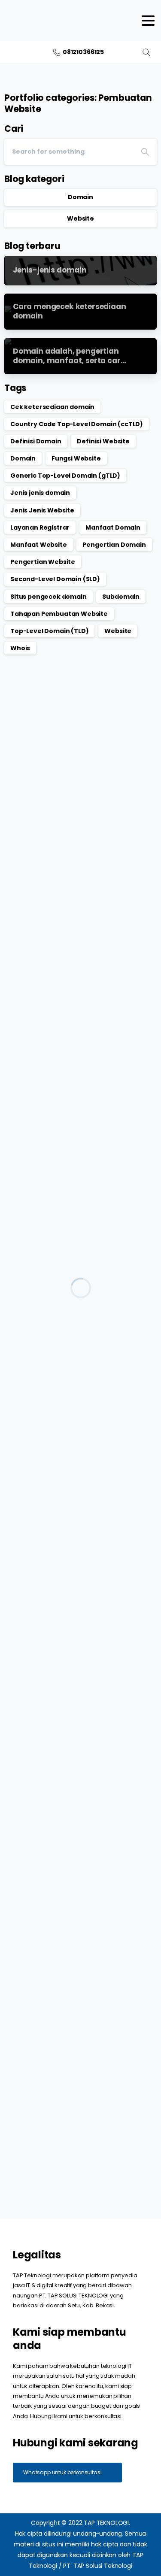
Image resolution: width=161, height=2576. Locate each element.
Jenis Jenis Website (42, 510)
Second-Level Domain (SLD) (55, 579)
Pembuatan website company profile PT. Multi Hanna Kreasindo (75, 1710)
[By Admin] (18, 746)
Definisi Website (103, 441)
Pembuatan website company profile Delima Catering (72, 870)
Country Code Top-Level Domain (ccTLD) (77, 424)
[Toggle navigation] (148, 21)
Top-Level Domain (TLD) (49, 631)
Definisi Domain (36, 441)
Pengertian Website (43, 562)
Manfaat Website (39, 545)
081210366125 (83, 52)
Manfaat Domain (113, 527)
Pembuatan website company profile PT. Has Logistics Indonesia (72, 1920)
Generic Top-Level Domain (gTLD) (65, 476)
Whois (20, 648)
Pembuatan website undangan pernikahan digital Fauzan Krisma (68, 1080)
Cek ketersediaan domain (52, 407)
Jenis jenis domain (40, 493)
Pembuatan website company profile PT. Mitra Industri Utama (76, 2131)
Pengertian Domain (114, 545)
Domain (80, 197)
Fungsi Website (76, 458)
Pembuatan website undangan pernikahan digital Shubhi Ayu (68, 1291)
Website (80, 218)
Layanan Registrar (40, 527)
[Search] (146, 52)
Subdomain (121, 597)
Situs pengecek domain (49, 597)
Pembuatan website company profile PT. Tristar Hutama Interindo (80, 1500)
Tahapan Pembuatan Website (59, 614)
